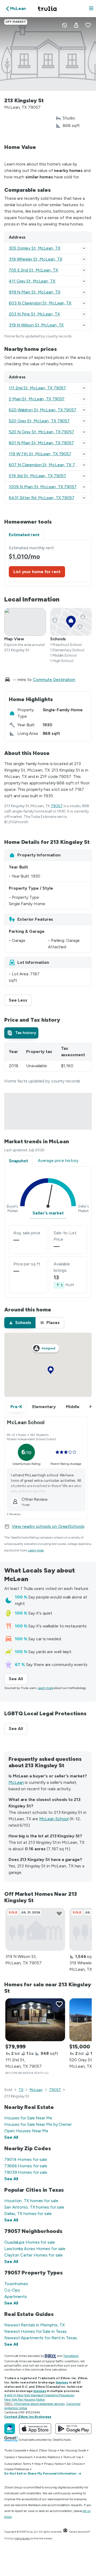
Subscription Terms (18, 2464)
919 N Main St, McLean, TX (35, 292)
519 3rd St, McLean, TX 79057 (37, 476)
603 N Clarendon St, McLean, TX (40, 303)
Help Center (23, 2538)
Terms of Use (72, 2457)
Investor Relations (48, 2457)
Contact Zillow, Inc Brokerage (28, 2417)
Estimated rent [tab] (24, 535)
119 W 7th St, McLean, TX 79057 (40, 454)
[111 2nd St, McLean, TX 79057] (35, 2020)
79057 (57, 806)
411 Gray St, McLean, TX (32, 281)
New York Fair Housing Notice (25, 2400)
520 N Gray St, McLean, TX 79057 (41, 432)
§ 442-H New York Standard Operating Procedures (39, 2395)
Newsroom (25, 2457)
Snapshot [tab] (18, 1161)
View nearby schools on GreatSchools (48, 1526)
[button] (91, 9)
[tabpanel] (48, 563)
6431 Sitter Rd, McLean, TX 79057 (42, 498)
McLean (16, 1782)
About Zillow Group (43, 2450)
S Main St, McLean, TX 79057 (37, 399)
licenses (62, 2382)
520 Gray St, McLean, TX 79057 (39, 421)
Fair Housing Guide (73, 2450)
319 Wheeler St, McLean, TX (35, 259)
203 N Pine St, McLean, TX (34, 314)
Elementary (44, 1407)
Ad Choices (75, 2464)
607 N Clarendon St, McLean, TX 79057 (47, 465)
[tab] (21, 1033)
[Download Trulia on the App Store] (35, 2429)
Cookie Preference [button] (17, 2469)
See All (18, 1679)
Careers (9, 2457)
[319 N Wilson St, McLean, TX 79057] (35, 1929)
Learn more (36, 1550)
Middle (73, 1407)
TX (21, 2090)
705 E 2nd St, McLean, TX (33, 270)
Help (37, 2464)
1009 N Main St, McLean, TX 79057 (43, 487)
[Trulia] (10, 2429)
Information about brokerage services (39, 2404)
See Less (20, 1000)
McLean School (54, 1819)
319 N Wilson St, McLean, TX (36, 325)
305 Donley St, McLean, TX (35, 248)
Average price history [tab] (58, 1161)
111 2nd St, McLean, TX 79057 (37, 388)
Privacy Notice (54, 2464)
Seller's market (48, 1213)
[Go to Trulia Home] (48, 9)
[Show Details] (84, 248)
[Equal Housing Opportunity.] (65, 2532)
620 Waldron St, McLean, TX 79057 (43, 410)
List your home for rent (37, 572)
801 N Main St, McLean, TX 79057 (41, 443)
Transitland (71, 2356)
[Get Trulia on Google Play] (73, 2429)
